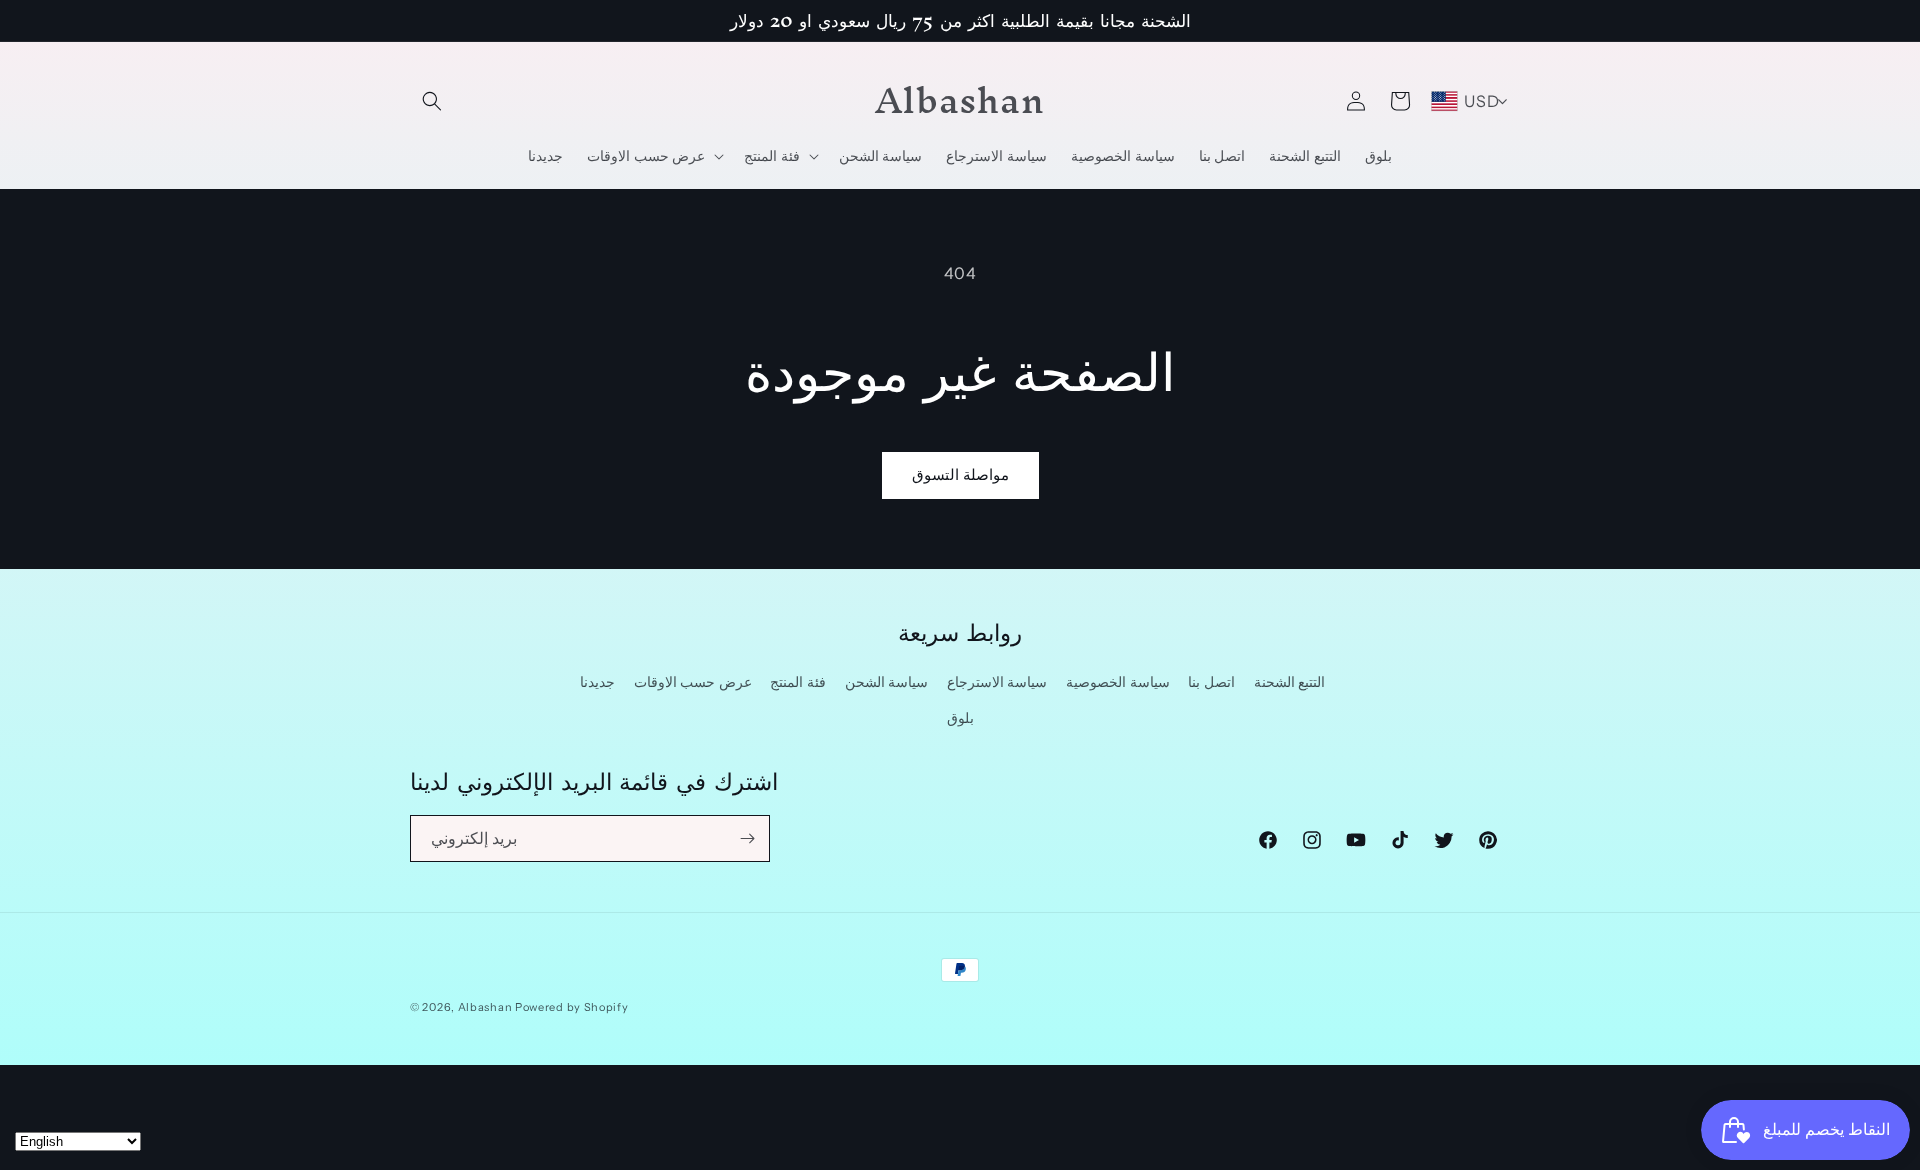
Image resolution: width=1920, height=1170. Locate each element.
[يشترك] (747, 838)
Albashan (485, 1007)
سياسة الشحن (887, 683)
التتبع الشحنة (1290, 683)
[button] (432, 101)
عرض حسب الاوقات (693, 683)
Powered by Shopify (572, 1007)
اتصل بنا (1211, 683)
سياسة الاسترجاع (997, 683)
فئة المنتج (798, 683)
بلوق (960, 718)
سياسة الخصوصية (1118, 683)
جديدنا (597, 683)
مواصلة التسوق (960, 474)
